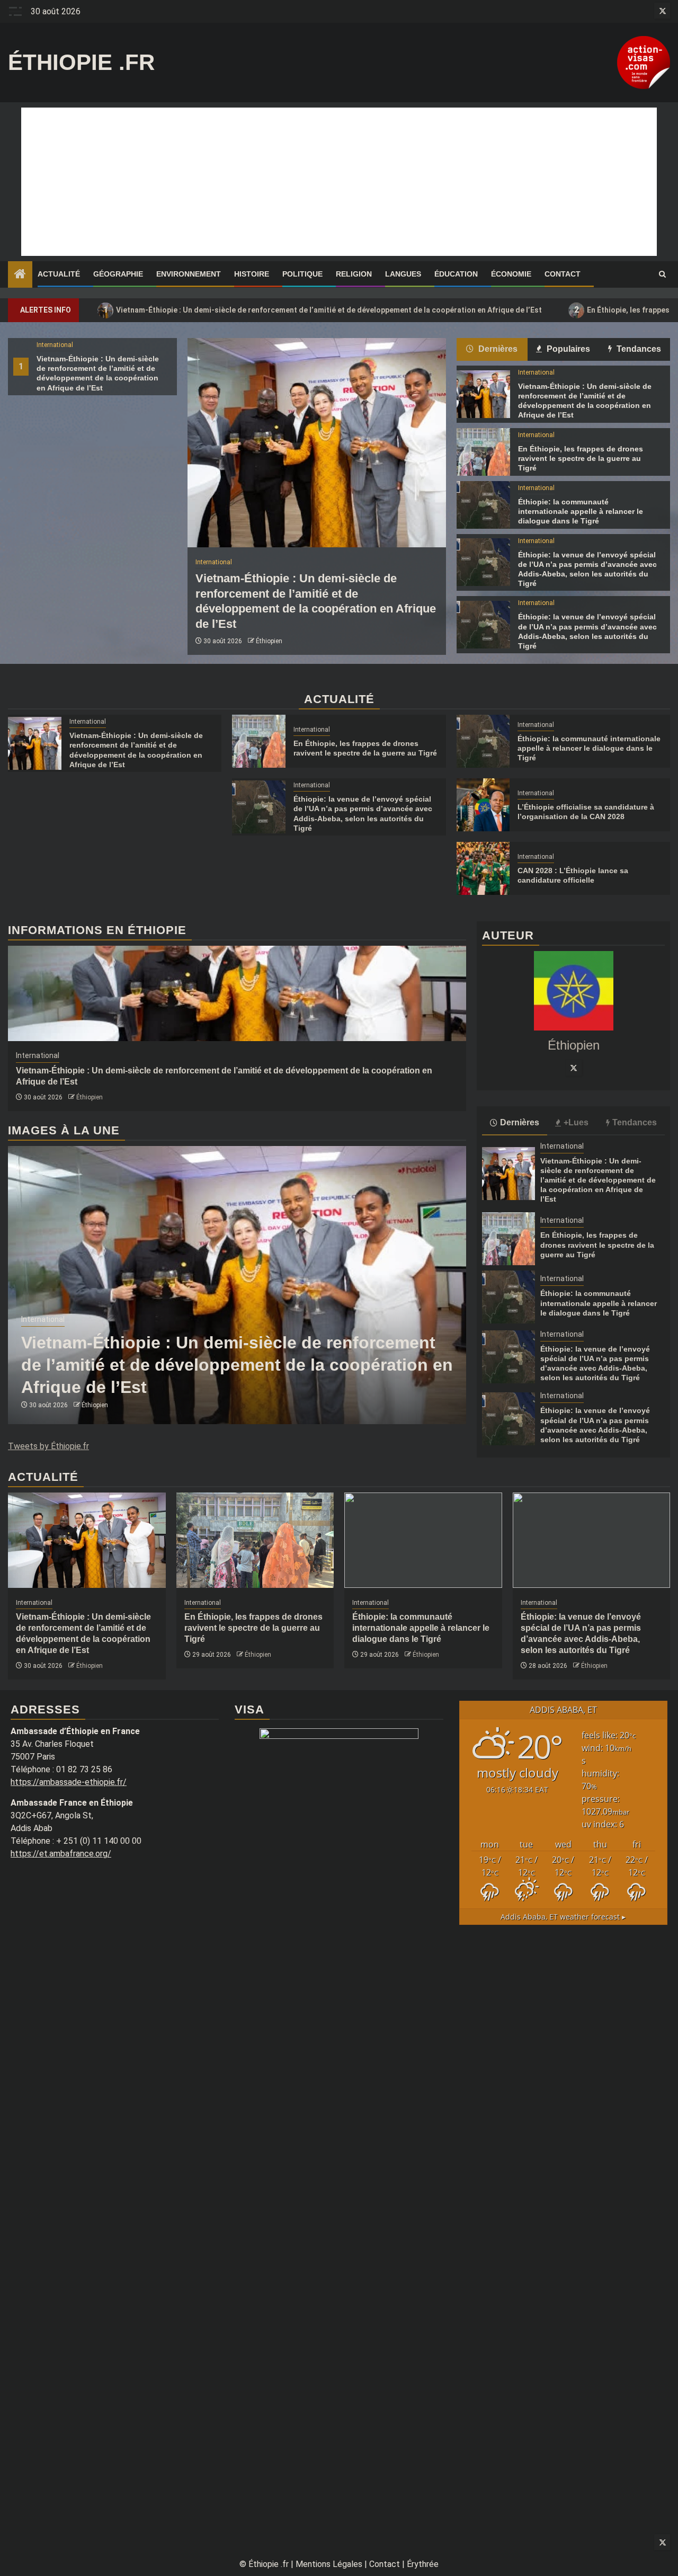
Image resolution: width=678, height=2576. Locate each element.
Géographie (118, 274)
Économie (511, 274)
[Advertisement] (339, 182)
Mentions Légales (329, 2564)
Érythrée (423, 2564)
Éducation (456, 274)
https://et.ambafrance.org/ (61, 1854)
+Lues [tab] (576, 1122)
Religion (354, 274)
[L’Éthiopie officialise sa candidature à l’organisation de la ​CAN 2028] (483, 805)
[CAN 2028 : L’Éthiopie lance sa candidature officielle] (483, 868)
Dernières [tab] (497, 349)
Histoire (252, 274)
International (55, 345)
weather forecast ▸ (563, 1917)
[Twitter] (574, 1068)
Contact (563, 274)
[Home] (20, 275)
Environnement (189, 274)
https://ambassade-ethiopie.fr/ (69, 1782)
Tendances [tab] (638, 349)
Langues (403, 274)
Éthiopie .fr (81, 62)
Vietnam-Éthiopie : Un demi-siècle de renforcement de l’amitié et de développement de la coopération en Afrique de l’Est (323, 310)
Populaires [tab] (567, 349)
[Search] (662, 274)
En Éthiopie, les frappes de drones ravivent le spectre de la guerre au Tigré (581, 458)
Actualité (59, 274)
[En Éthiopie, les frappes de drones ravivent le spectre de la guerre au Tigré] (483, 452)
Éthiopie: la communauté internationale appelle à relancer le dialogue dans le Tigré (581, 511)
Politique (302, 274)
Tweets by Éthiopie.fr (48, 1446)
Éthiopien (269, 641)
